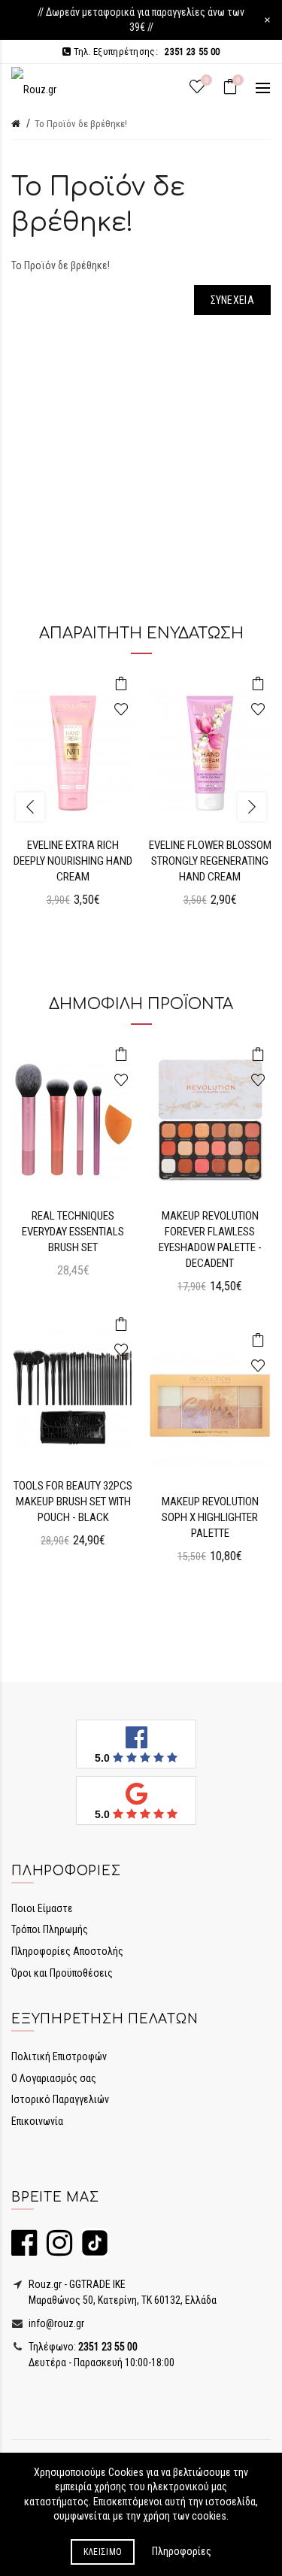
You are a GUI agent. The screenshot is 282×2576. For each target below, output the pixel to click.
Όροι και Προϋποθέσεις (62, 1973)
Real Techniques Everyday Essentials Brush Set (73, 1232)
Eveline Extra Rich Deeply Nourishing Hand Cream (73, 861)
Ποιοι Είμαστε (42, 1908)
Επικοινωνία (37, 2121)
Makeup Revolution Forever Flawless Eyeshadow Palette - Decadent (210, 1240)
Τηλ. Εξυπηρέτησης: (145, 52)
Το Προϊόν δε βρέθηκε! (81, 124)
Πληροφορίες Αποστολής (67, 1951)
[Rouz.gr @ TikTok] (91, 2250)
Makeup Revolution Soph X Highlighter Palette (210, 1517)
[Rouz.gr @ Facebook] (24, 2250)
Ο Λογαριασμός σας (54, 2078)
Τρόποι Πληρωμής (50, 1929)
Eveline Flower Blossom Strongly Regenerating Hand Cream (210, 861)
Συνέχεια (232, 300)
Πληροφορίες (182, 2551)
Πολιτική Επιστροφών (59, 2056)
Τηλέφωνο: (82, 2347)
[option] (73, 798)
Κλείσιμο (103, 2552)
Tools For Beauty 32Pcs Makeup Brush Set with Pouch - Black (73, 1502)
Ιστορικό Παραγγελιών (60, 2099)
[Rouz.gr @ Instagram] (56, 2250)
